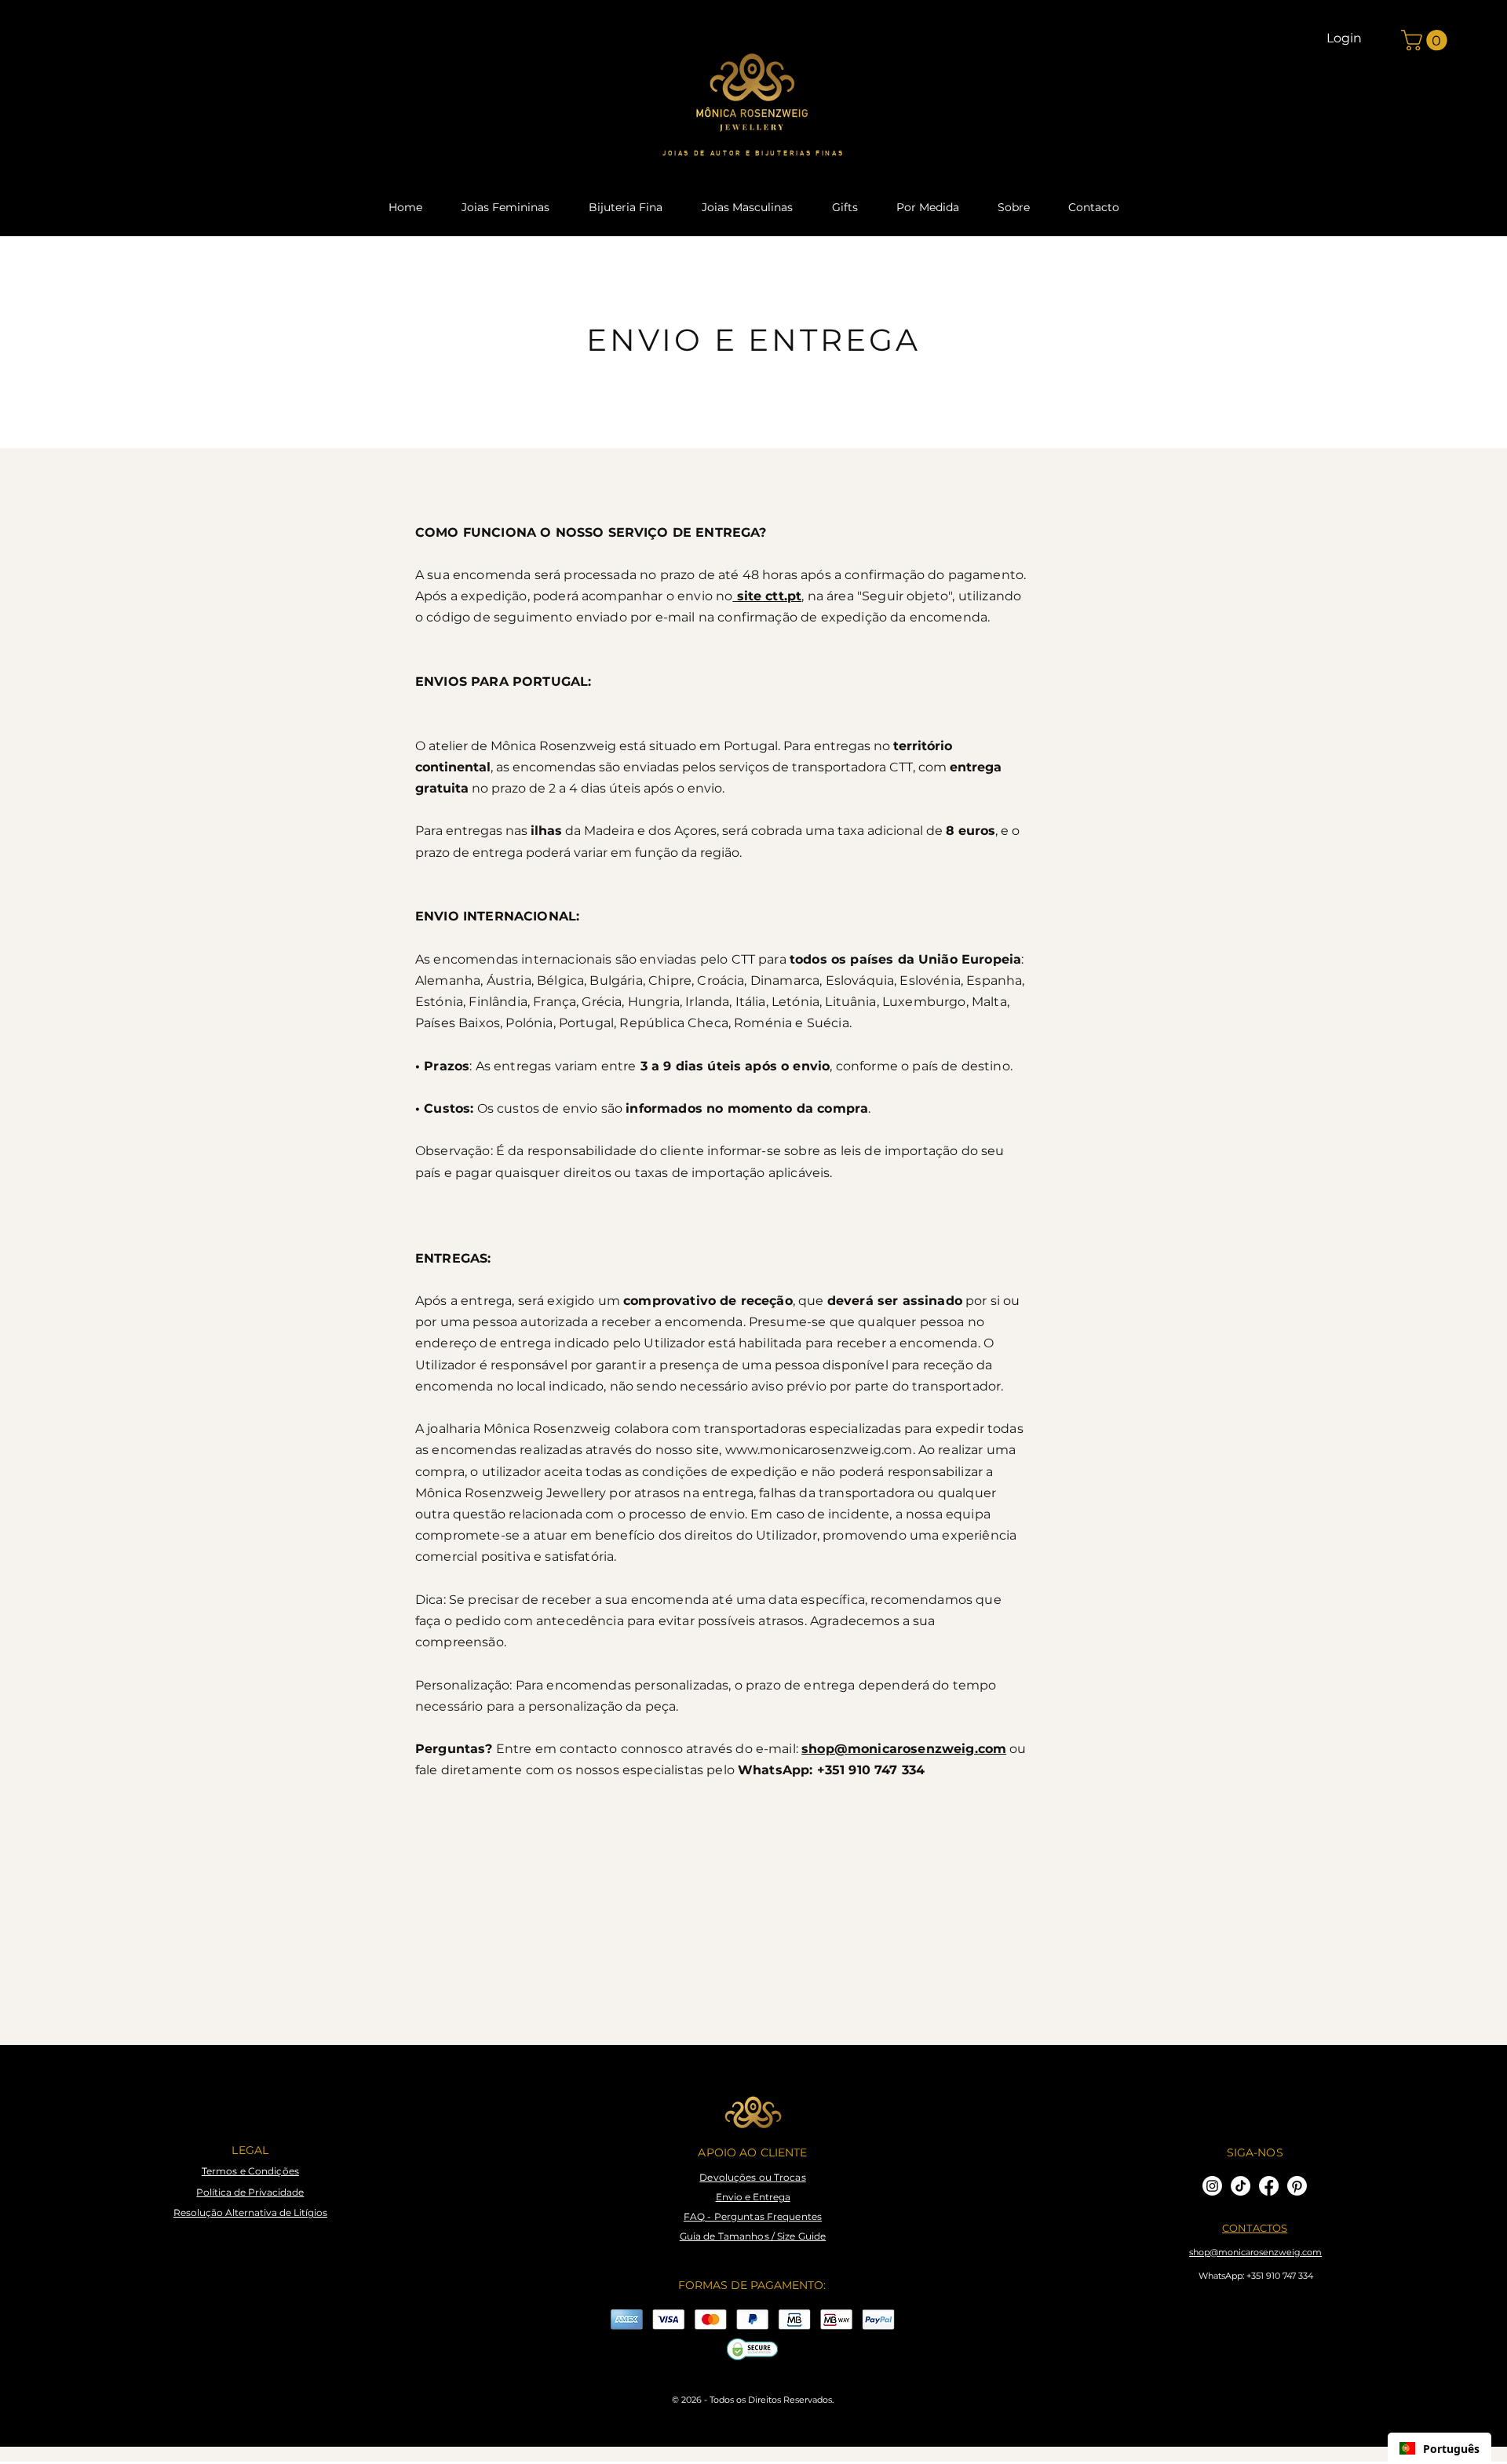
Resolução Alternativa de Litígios (250, 2212)
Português (1451, 2449)
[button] (1427, 40)
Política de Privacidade (250, 2192)
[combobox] (1439, 2448)
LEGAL (250, 2150)
